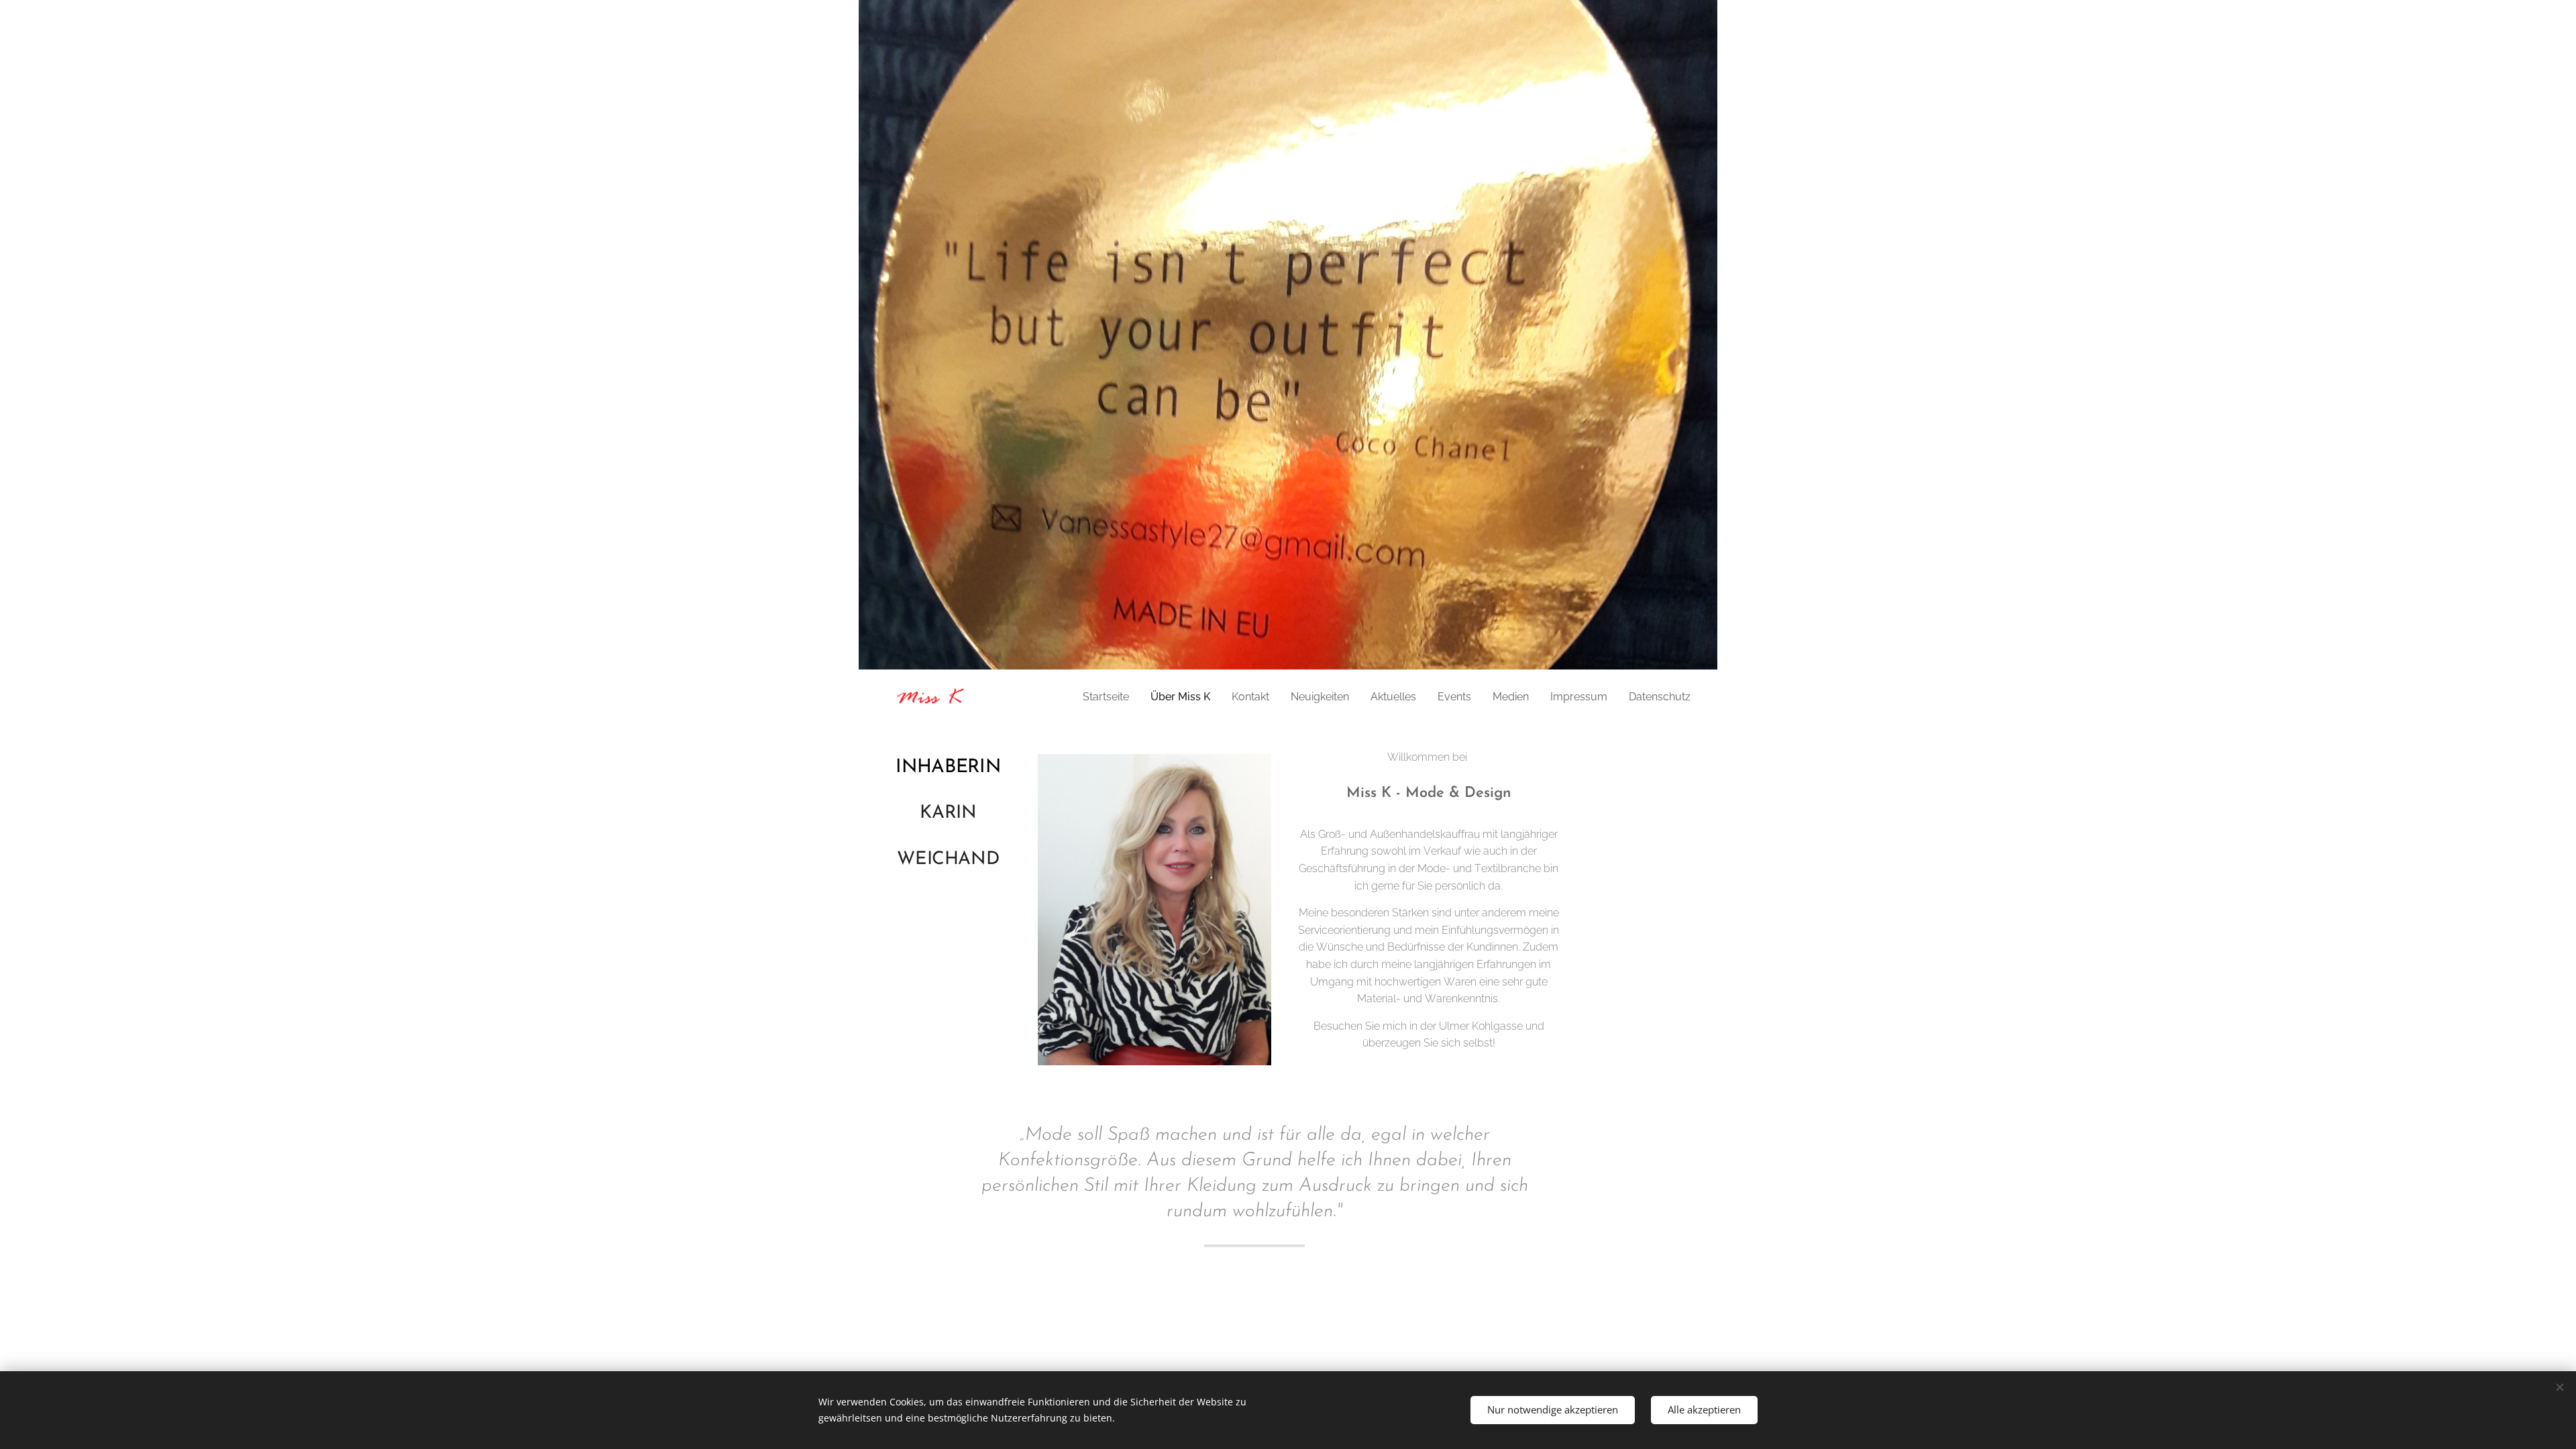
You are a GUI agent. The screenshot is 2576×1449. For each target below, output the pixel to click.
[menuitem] (1110, 697)
